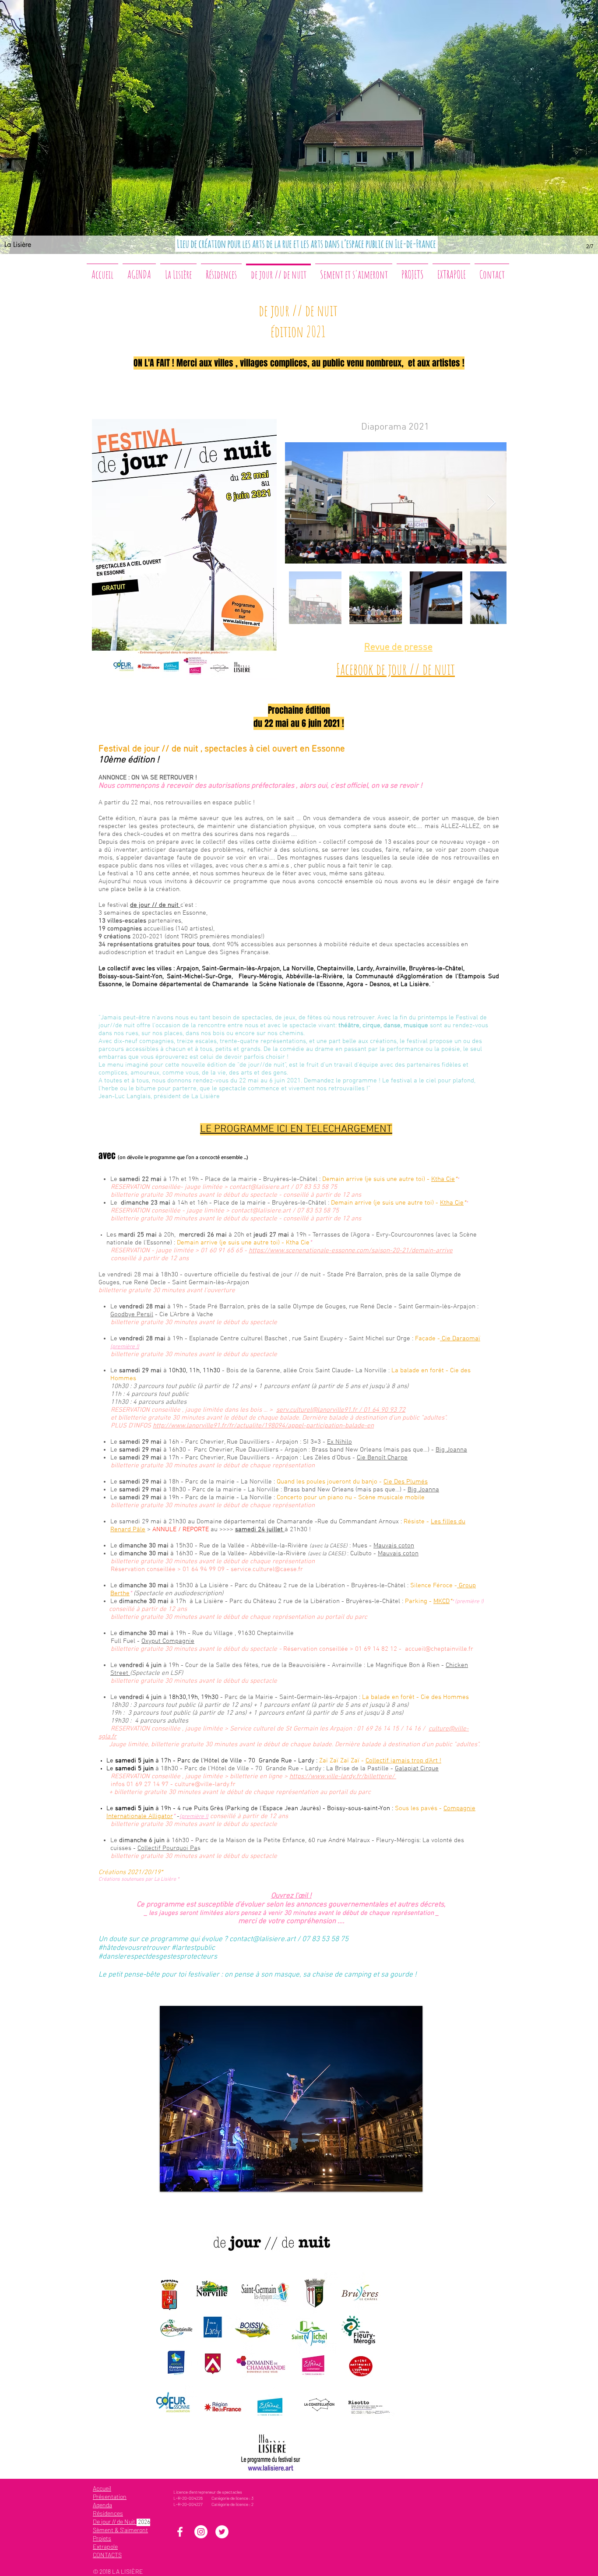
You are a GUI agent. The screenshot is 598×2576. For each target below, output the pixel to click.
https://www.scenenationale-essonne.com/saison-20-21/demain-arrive (351, 1251)
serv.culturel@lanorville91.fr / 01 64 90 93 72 (341, 1410)
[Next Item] (491, 503)
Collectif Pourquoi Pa (167, 1848)
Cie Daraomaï (460, 1339)
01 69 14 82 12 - (380, 1649)
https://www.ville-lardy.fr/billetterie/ (343, 1776)
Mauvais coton (394, 1546)
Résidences (108, 2513)
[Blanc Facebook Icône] (180, 2532)
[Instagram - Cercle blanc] (201, 2532)
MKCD (441, 1601)
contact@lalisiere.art (259, 1187)
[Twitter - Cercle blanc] (222, 2532)
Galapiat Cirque (417, 1769)
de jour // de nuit (155, 905)
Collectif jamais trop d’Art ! (403, 1761)
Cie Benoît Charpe (382, 1458)
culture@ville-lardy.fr (205, 1784)
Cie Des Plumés (406, 1482)
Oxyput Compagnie (168, 1641)
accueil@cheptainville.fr (439, 1649)
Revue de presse (398, 647)
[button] (291, 2099)
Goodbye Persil (132, 1314)
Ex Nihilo (339, 1442)
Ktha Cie (443, 1179)
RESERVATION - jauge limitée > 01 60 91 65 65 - (180, 1251)
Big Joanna (451, 1450)
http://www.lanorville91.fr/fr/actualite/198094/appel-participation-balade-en (263, 1426)
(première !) (125, 1347)
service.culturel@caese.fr (267, 1569)
